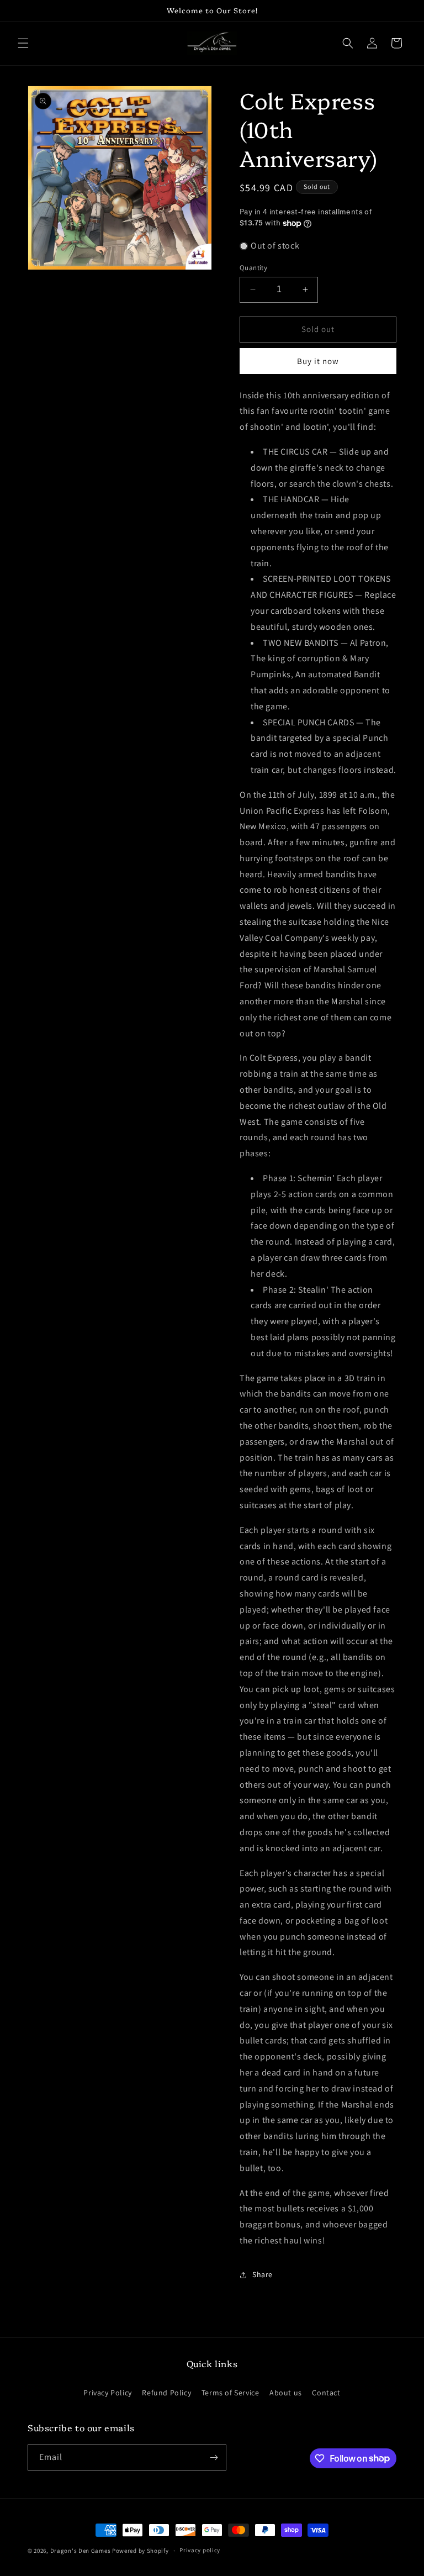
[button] (23, 43)
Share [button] (263, 2274)
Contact (326, 2393)
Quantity (253, 268)
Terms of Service (230, 2393)
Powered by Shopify (141, 2551)
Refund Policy (166, 2393)
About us (286, 2393)
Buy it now (318, 361)
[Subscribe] (214, 2458)
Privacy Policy (107, 2393)
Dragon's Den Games (81, 2551)
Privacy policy (200, 2550)
